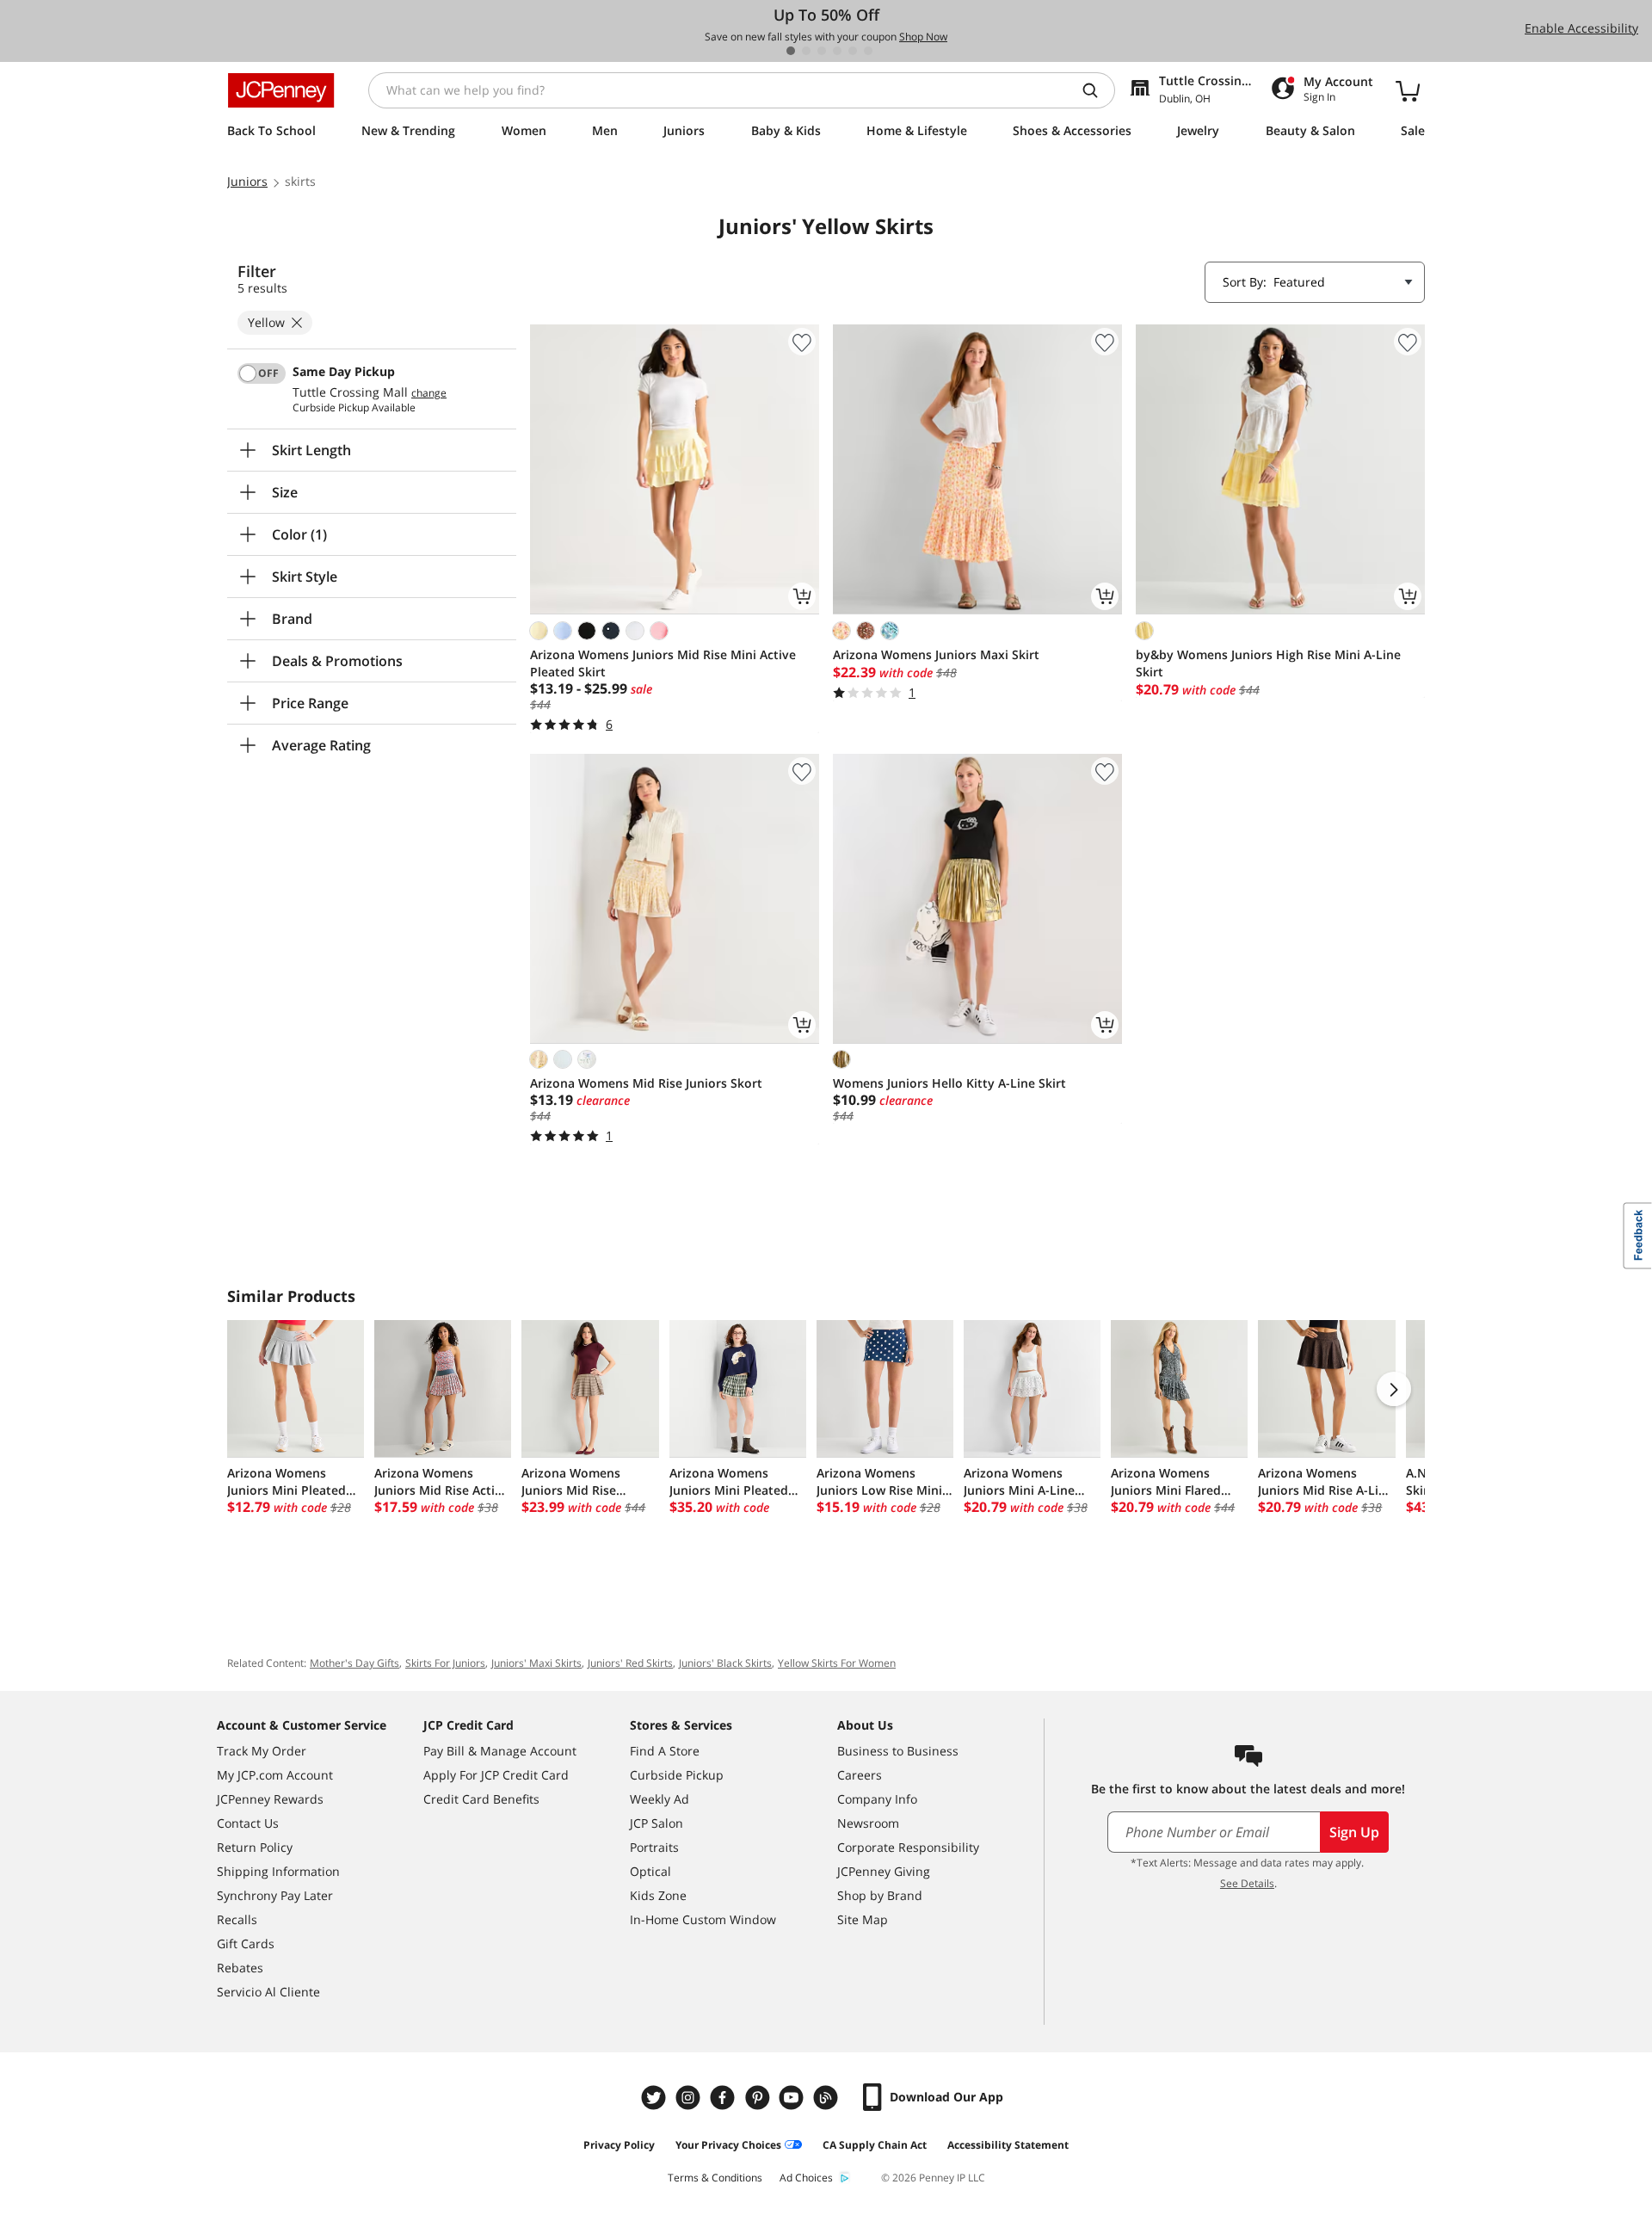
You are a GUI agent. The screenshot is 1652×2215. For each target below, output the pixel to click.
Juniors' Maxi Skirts (536, 1663)
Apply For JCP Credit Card (496, 1775)
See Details (1247, 1883)
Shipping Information (278, 1871)
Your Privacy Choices (728, 2145)
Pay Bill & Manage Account (500, 1751)
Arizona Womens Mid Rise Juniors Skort (646, 1083)
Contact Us (248, 1823)
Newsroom (868, 1823)
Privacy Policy (619, 2145)
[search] (1097, 90)
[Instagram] (690, 2098)
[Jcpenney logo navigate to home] (281, 90)
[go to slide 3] (822, 51)
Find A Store (665, 1751)
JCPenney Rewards (270, 1799)
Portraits (654, 1847)
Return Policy (255, 1847)
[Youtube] (793, 2098)
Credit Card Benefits (481, 1799)
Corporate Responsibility (908, 1847)
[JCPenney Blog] (828, 2098)
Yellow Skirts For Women (837, 1663)
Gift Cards (246, 1944)
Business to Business (898, 1751)
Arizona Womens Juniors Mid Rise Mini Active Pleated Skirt (663, 663)
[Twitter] (656, 2098)
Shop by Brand (880, 1895)
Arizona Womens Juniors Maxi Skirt (936, 654)
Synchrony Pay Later (275, 1895)
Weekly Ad (660, 1799)
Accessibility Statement (1008, 2145)
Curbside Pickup (677, 1775)
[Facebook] (724, 2098)
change (429, 393)
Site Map (863, 1919)
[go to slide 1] (791, 51)
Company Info (877, 1799)
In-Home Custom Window (703, 1919)
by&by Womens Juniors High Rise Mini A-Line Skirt (1268, 663)
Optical (650, 1871)
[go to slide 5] (853, 51)
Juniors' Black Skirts (725, 1663)
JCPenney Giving (884, 1871)
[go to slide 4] (837, 51)
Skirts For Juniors (445, 1663)
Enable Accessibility (1581, 28)
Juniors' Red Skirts (630, 1663)
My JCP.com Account (275, 1775)
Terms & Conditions (715, 2178)
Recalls (237, 1919)
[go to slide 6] (868, 51)
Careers (860, 1775)
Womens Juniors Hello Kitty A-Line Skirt (949, 1083)
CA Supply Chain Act (875, 2145)
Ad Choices (806, 2178)
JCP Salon (656, 1823)
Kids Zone (658, 1895)
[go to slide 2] (806, 51)
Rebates (240, 1968)
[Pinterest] (759, 2098)
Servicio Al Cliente (268, 1992)
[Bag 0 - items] (1408, 90)
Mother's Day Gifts (354, 1663)
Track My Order (262, 1751)
